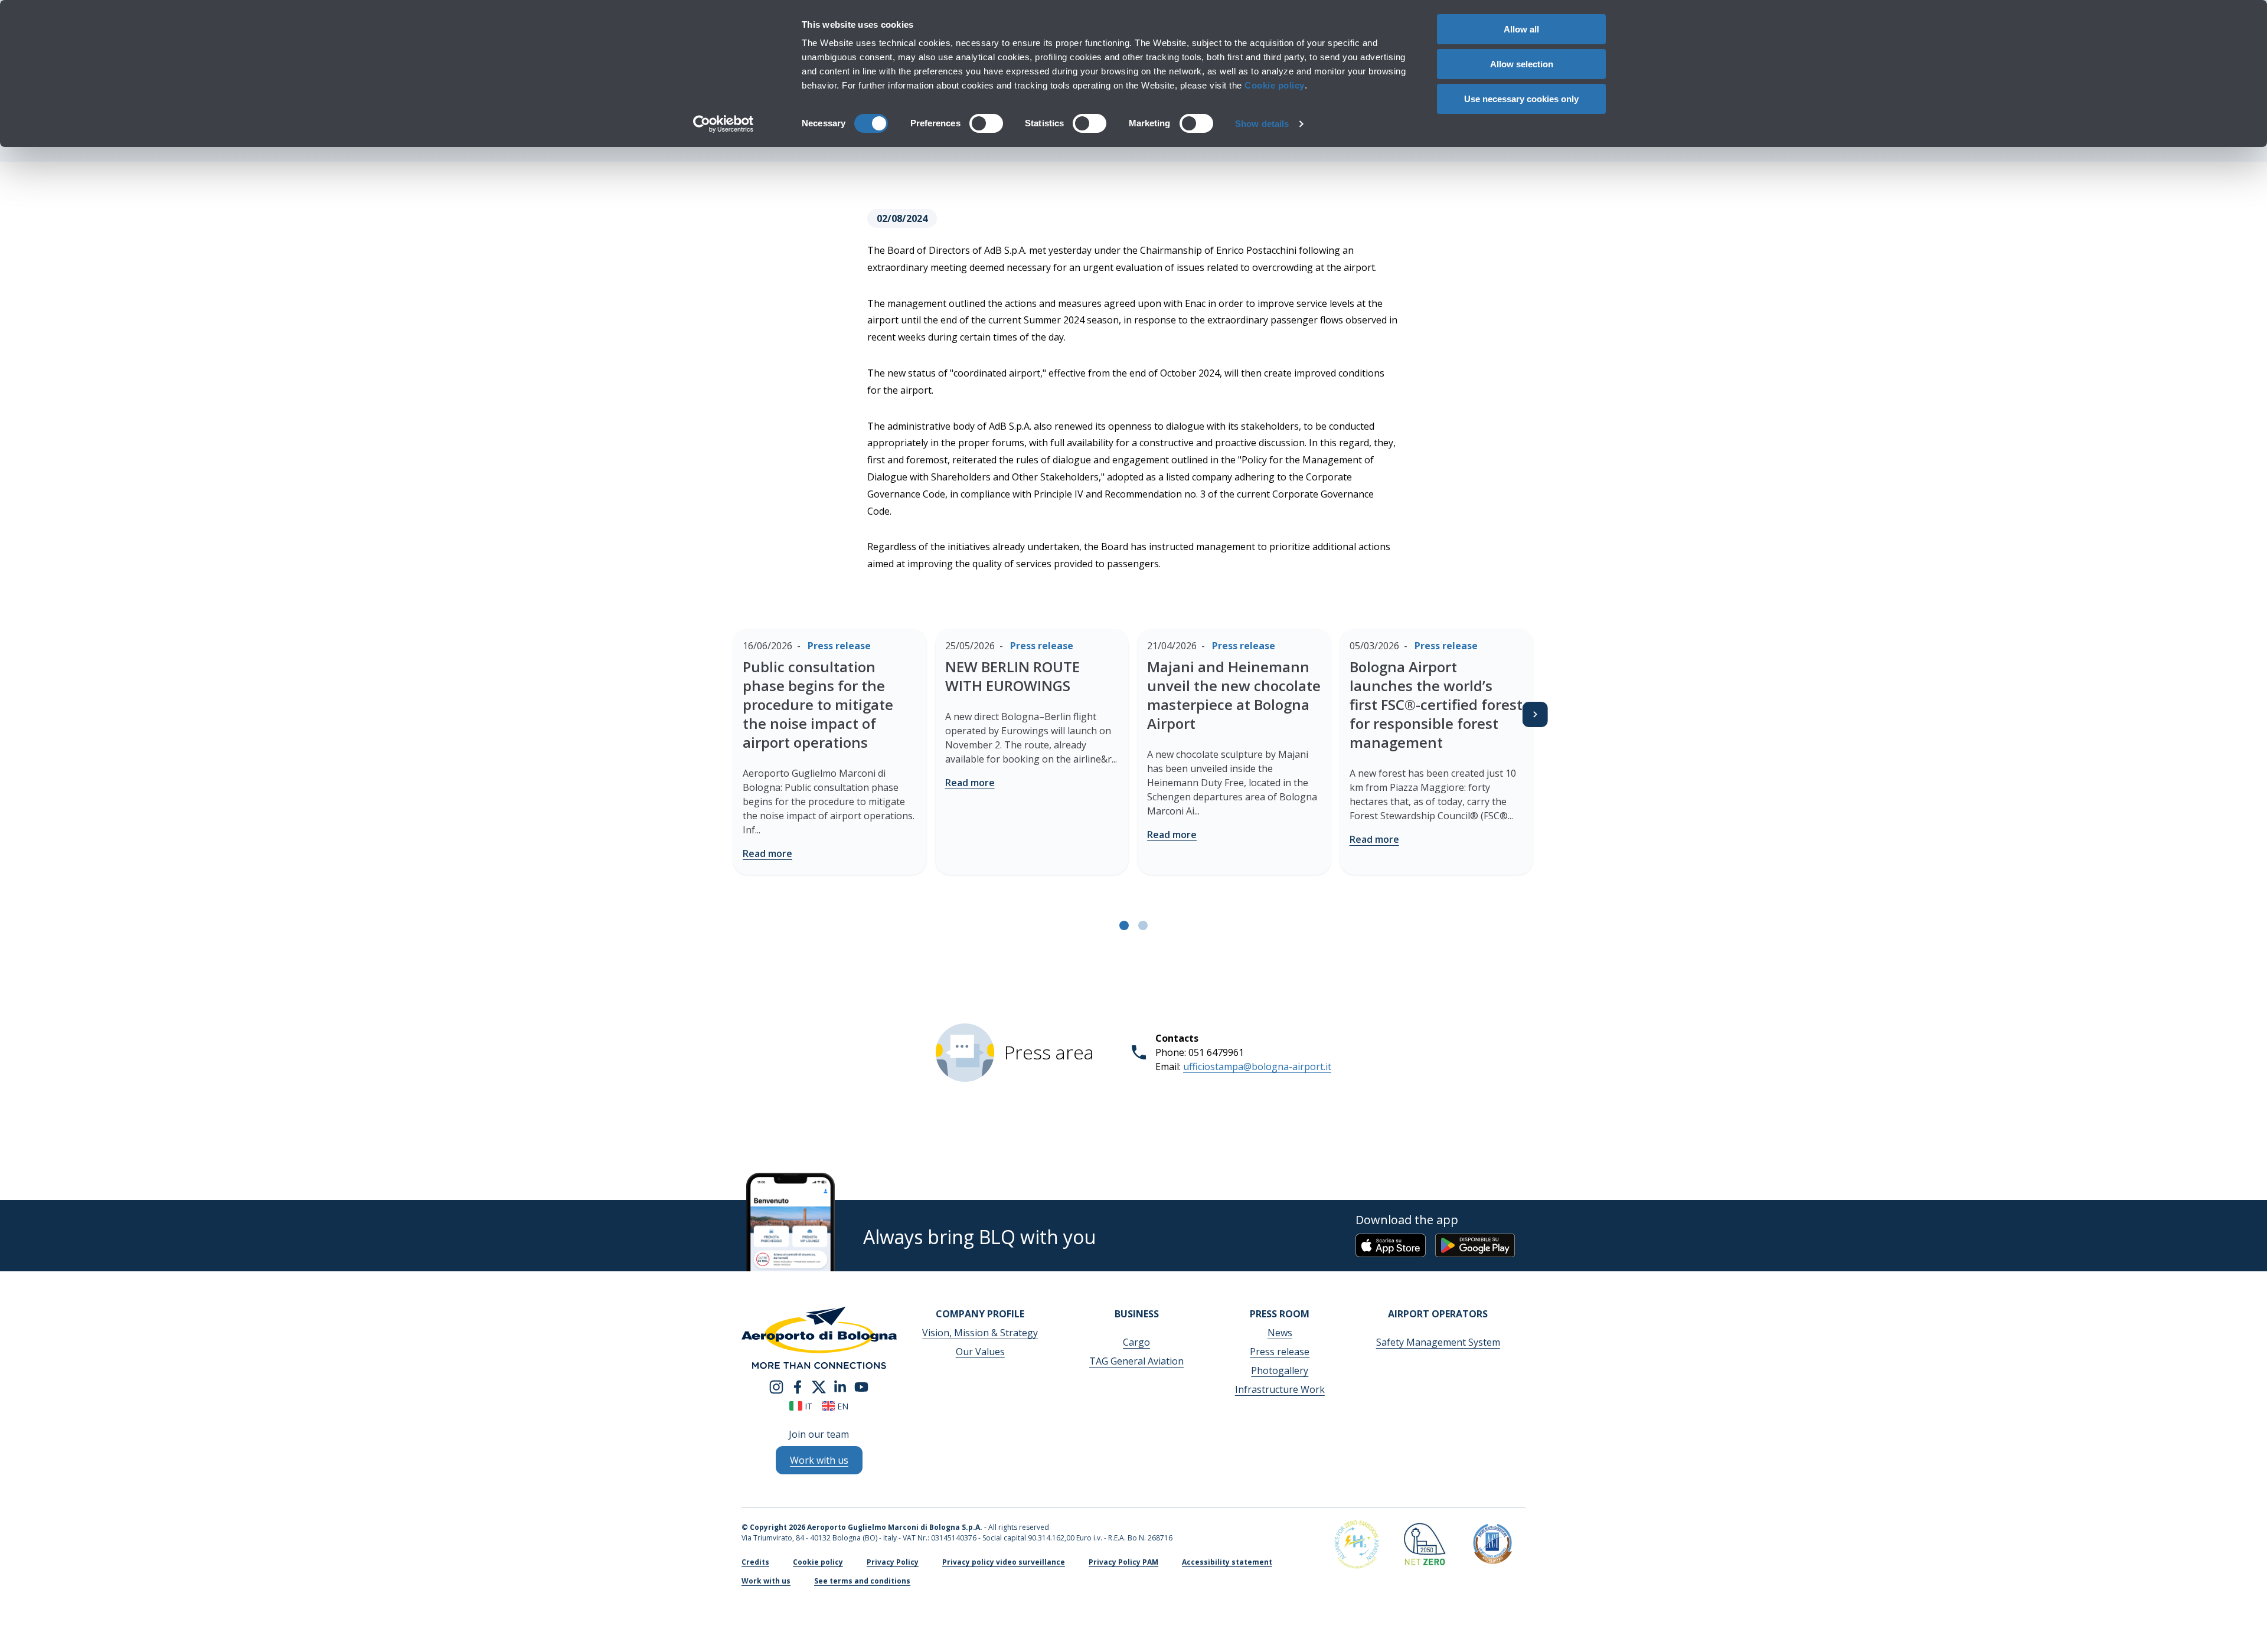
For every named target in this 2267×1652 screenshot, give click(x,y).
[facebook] (798, 1386)
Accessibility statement (1227, 1562)
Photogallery (1280, 1370)
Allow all (1521, 29)
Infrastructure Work (1280, 1389)
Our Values (980, 1352)
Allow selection (1522, 64)
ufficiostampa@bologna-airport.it (1257, 1067)
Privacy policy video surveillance (1004, 1562)
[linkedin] (840, 1386)
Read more (767, 853)
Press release (1280, 1352)
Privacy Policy (893, 1562)
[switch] (986, 123)
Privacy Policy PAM (1123, 1562)
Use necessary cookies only (1521, 99)
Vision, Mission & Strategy (980, 1333)
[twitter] (819, 1386)
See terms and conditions (862, 1581)
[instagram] (776, 1386)
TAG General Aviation (1136, 1361)
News (1280, 1333)
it (807, 1406)
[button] (1124, 925)
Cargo (1136, 1342)
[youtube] (861, 1386)
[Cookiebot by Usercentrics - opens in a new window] (723, 124)
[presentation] (1535, 714)
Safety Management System (1438, 1342)
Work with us (766, 1581)
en (842, 1406)
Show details (1262, 124)
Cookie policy (1275, 85)
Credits (755, 1562)
